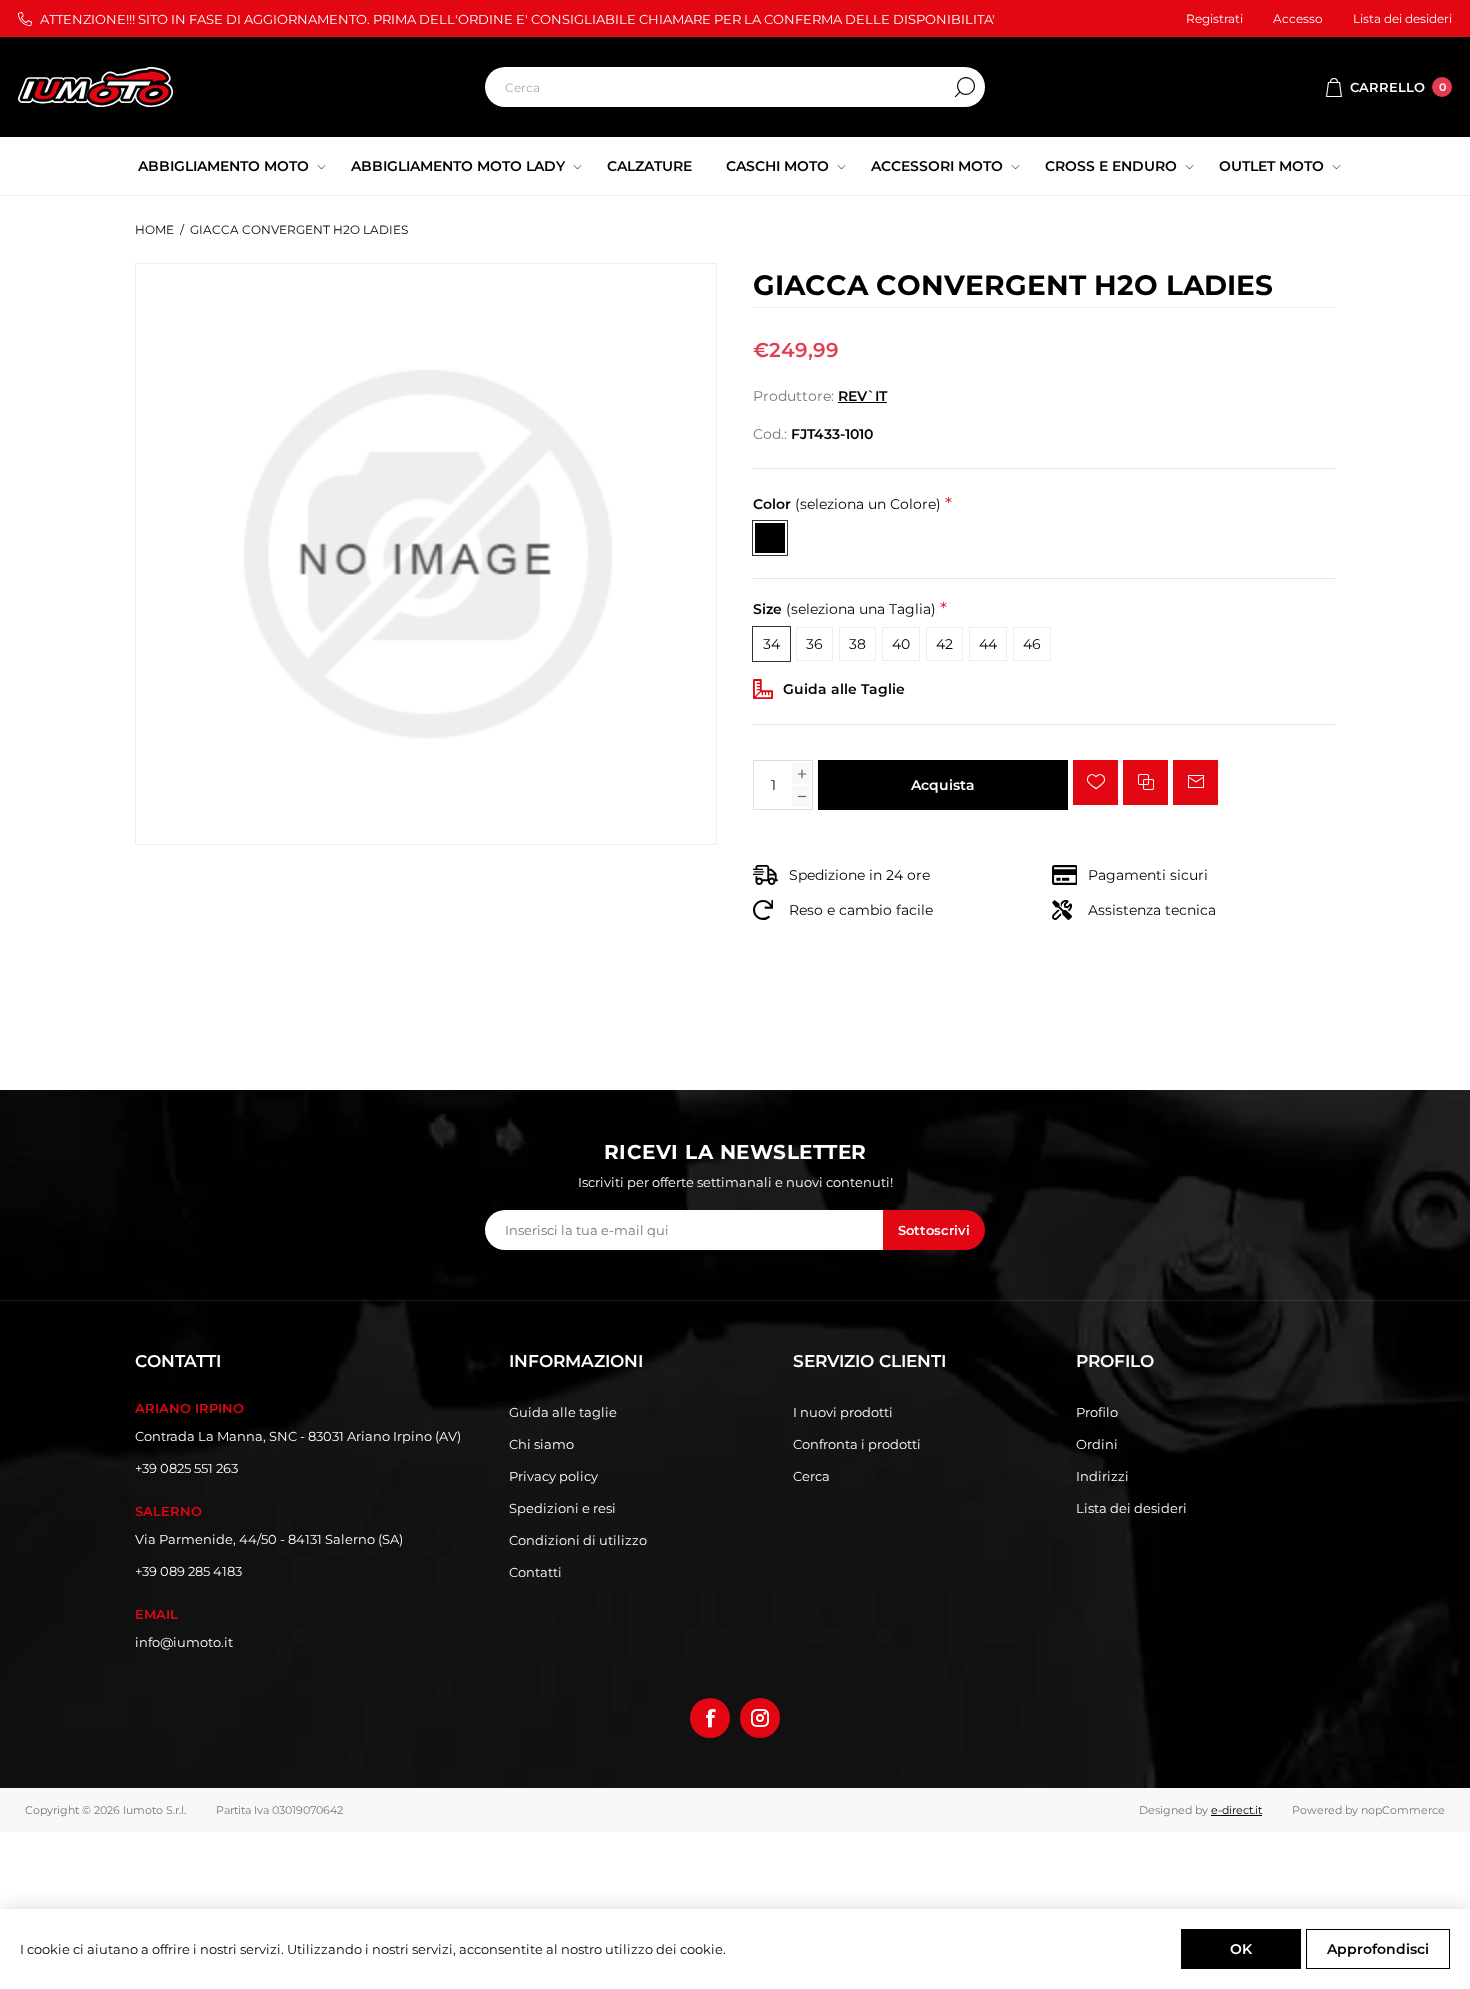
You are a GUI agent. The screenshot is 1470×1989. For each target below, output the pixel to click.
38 (857, 644)
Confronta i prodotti (857, 1444)
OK (1241, 1949)
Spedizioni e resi (562, 1508)
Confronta (1145, 782)
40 (901, 644)
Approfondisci (1378, 1949)
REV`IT (862, 396)
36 (814, 644)
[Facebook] (710, 1718)
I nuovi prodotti (843, 1412)
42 (944, 644)
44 (988, 644)
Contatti (535, 1572)
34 (771, 644)
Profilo (1097, 1412)
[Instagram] (760, 1718)
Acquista (943, 785)
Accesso (1298, 18)
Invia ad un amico (1195, 782)
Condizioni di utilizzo (578, 1540)
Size (844, 610)
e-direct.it (1236, 1810)
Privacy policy (553, 1476)
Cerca (965, 87)
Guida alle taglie (563, 1412)
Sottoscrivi (934, 1230)
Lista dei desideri (1131, 1508)
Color (847, 504)
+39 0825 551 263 (186, 1468)
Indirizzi (1102, 1476)
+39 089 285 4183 (188, 1571)
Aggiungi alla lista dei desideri (1095, 782)
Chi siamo (541, 1444)
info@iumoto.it (184, 1642)
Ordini (1097, 1444)
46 (1032, 644)
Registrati (1214, 18)
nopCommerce (1403, 1810)
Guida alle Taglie (844, 689)
